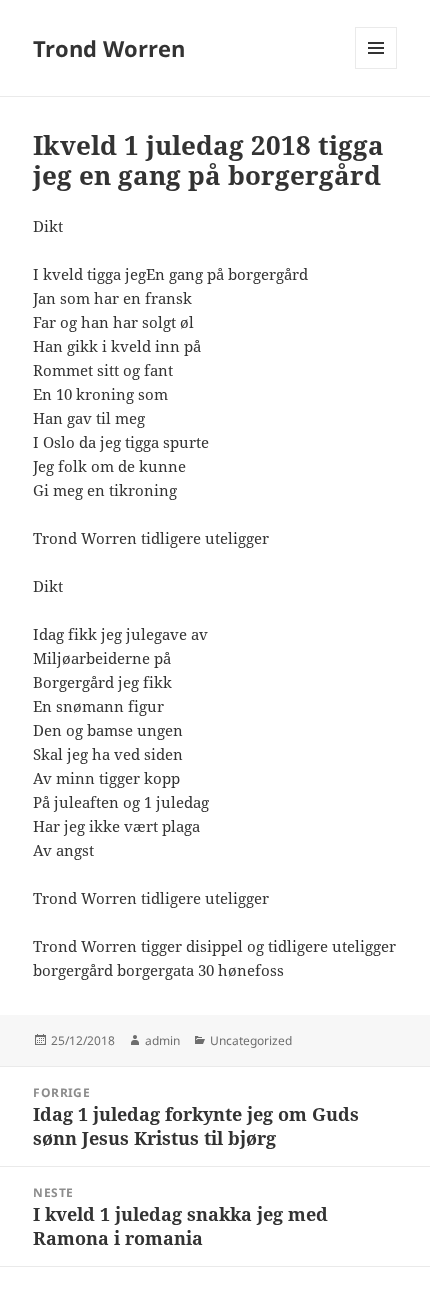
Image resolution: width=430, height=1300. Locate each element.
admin (162, 1040)
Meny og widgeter (376, 68)
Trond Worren (109, 48)
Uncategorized (251, 1040)
